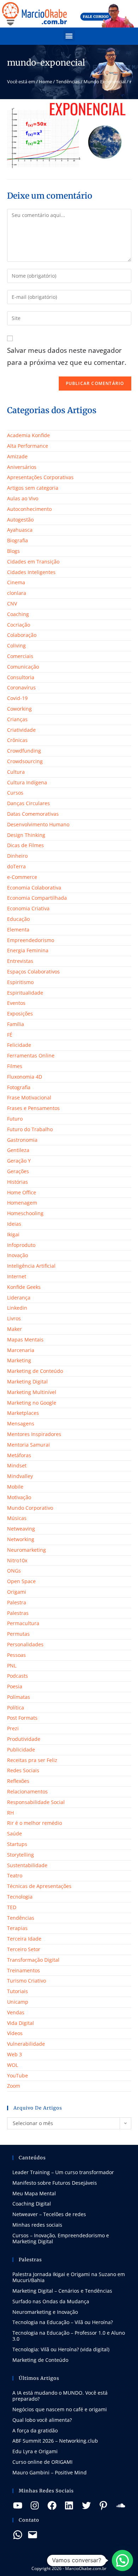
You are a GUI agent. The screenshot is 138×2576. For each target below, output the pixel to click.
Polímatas (19, 1697)
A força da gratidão (35, 2430)
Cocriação (19, 625)
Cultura (16, 772)
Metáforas (19, 1455)
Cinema (16, 582)
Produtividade (24, 1739)
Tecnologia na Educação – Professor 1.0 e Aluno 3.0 (69, 2336)
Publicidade (21, 1749)
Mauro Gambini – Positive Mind (50, 2472)
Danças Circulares (28, 803)
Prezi (13, 1728)
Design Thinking (26, 835)
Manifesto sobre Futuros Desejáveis (55, 2183)
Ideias (14, 1224)
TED (12, 1907)
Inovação (18, 1255)
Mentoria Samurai (28, 1445)
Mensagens (21, 1423)
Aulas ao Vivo (23, 498)
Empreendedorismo (31, 940)
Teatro (15, 1875)
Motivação (19, 1497)
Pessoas (16, 1655)
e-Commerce (22, 877)
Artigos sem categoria (33, 488)
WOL (13, 2065)
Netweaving (21, 1529)
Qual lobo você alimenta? (42, 2420)
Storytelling (21, 1855)
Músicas (17, 1518)
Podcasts (18, 1676)
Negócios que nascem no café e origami (60, 2409)
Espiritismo (20, 982)
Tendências (68, 82)
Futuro (15, 1119)
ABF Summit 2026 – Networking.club (55, 2441)
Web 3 (15, 2054)
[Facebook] (52, 2505)
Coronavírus (21, 687)
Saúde (15, 1833)
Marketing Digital (27, 1381)
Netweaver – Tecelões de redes (49, 2214)
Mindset (17, 1465)
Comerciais (20, 656)
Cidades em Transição (33, 562)
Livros (14, 1318)
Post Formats (22, 1718)
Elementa (18, 930)
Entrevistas (20, 961)
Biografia (18, 540)
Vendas (16, 2012)
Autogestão (20, 520)
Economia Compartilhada (37, 898)
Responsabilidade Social (36, 1802)
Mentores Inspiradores (34, 1434)
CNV (12, 604)
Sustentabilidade (27, 1865)
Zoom (14, 2086)
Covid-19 (17, 698)
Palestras (18, 1613)
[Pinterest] (103, 2505)
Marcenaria (21, 1350)
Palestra (17, 1602)
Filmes (15, 1066)
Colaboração (22, 635)
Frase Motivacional (29, 1097)
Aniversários (22, 467)
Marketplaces (23, 1413)
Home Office (22, 1192)
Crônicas (17, 740)
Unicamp (18, 2002)
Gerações (18, 1171)
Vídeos (15, 2033)
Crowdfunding (24, 751)
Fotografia (19, 1087)
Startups (17, 1844)
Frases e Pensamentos (33, 1108)
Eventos (16, 1003)
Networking (21, 1539)
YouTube (18, 2076)
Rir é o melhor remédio (34, 1823)
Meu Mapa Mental (34, 2193)
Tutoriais (18, 1991)
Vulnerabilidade (26, 2044)
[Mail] (33, 2535)
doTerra (16, 866)
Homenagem (22, 1203)
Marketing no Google (32, 1403)
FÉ (10, 1035)
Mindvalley (20, 1476)
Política (16, 1708)
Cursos (15, 793)
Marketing (19, 1360)
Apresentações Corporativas (40, 477)
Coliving (16, 645)
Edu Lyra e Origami (35, 2451)
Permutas (18, 1634)
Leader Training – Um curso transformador (63, 2172)
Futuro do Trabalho (30, 1129)
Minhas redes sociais (37, 2225)
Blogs (13, 551)
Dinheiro (17, 856)
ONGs (14, 1571)
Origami (17, 1592)
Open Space (21, 1581)
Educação (18, 919)
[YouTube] (18, 2505)
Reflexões (18, 1781)
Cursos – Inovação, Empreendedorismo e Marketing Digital (61, 2238)
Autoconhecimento (29, 509)
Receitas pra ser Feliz (32, 1760)
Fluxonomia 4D (25, 1077)
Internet (17, 1276)
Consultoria (21, 677)
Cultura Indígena (27, 782)
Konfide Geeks (24, 1287)
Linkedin (17, 1308)
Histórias (18, 1182)
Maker (15, 1329)
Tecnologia (20, 1897)
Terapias (17, 1928)
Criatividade (21, 730)
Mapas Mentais (25, 1340)
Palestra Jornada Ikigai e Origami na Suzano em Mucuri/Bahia (69, 2277)
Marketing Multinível (32, 1392)
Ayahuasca (20, 530)
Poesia (15, 1686)
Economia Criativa (28, 908)
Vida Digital (21, 2023)
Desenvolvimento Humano (38, 824)
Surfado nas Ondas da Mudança (51, 2301)
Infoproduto (21, 1245)
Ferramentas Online (31, 1055)
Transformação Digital (33, 1960)
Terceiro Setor (24, 1949)
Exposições (20, 1013)
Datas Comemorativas (33, 814)
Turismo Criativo (27, 1981)
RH (10, 1813)
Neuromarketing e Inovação (45, 2312)
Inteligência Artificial (31, 1266)
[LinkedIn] (69, 2505)
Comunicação (23, 667)
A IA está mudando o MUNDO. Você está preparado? (60, 2396)
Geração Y (19, 1161)
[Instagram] (35, 2505)
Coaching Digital (32, 2204)
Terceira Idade (24, 1939)
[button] (69, 35)
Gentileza (18, 1150)
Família (16, 1024)
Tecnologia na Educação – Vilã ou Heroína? (63, 2322)
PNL (12, 1666)
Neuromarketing (27, 1550)
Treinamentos (24, 1970)
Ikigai (13, 1234)
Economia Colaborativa (34, 888)
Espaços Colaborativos (33, 972)
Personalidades (25, 1644)
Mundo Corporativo (30, 1508)
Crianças (17, 719)
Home (45, 82)
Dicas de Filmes (25, 845)
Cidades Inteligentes (31, 572)
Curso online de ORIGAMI (42, 2462)
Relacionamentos (27, 1791)
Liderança (19, 1298)
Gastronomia (22, 1140)
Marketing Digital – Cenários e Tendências (62, 2291)
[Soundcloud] (121, 2505)
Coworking (19, 709)
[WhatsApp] (18, 2535)
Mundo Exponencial (105, 82)
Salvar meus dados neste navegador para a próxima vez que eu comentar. (67, 356)
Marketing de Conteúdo (35, 1371)
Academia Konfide (28, 435)
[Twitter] (86, 2505)
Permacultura (23, 1623)
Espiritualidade (25, 993)
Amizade (17, 456)
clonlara (17, 593)
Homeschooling (25, 1213)
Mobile (15, 1487)
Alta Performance (28, 446)
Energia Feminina (28, 950)
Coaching (18, 614)
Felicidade (19, 1045)
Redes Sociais (23, 1770)
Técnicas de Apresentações (39, 1886)
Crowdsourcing (25, 761)
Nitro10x (17, 1560)
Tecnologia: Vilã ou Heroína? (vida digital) (61, 2349)
